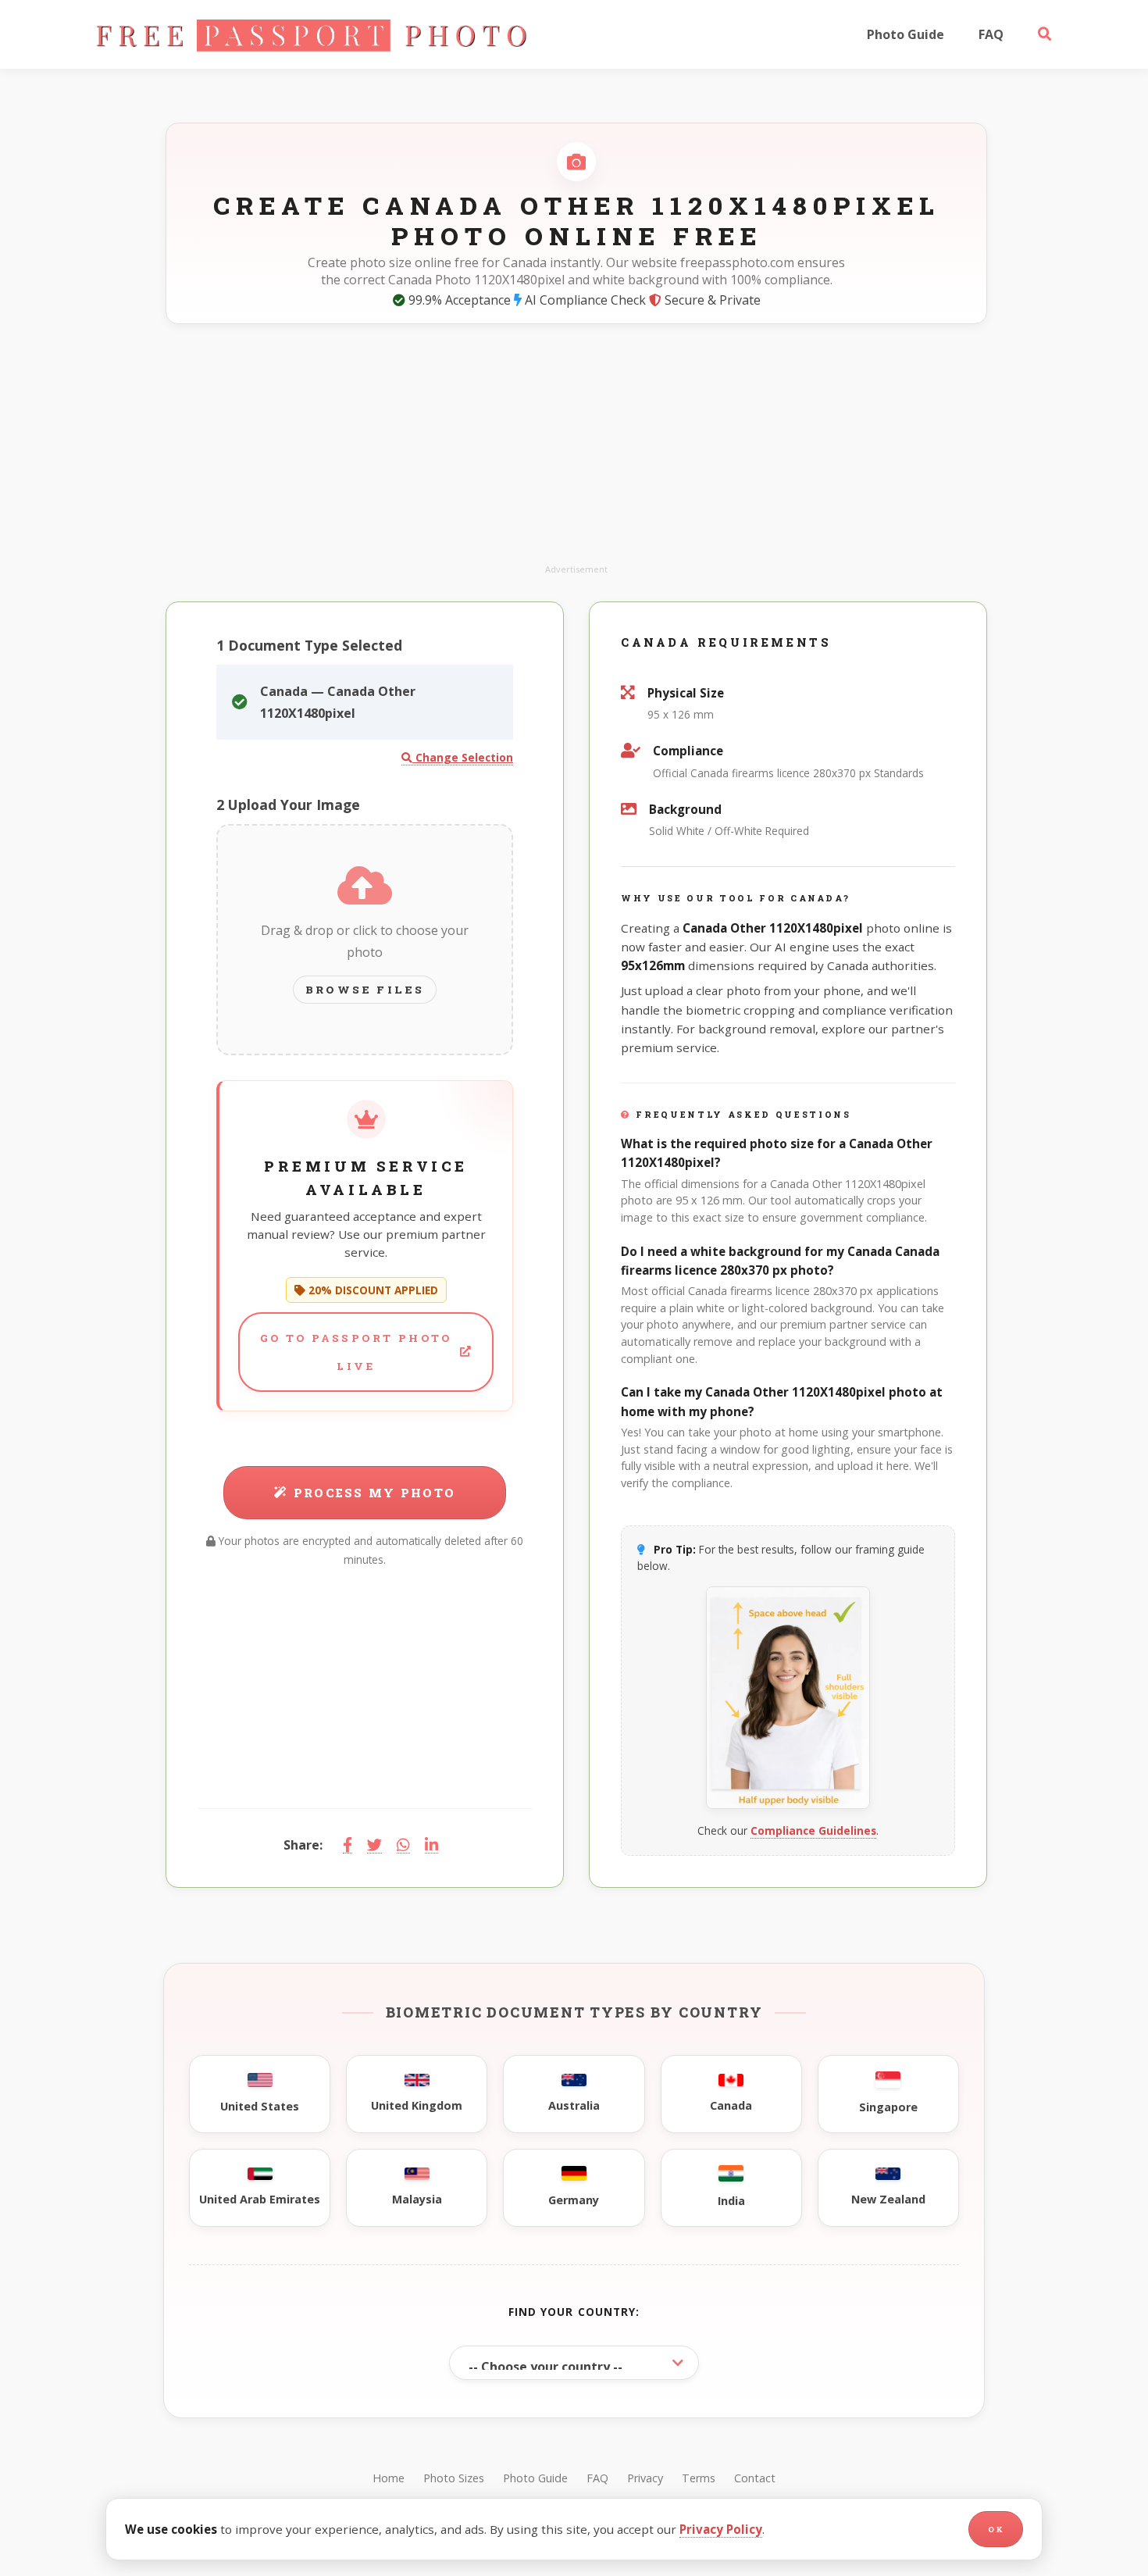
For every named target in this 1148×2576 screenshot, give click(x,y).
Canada (731, 2105)
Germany (574, 2200)
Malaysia (417, 2199)
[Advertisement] (576, 452)
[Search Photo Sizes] (1045, 34)
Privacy (645, 2478)
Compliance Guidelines (813, 1830)
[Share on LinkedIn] (431, 1845)
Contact (755, 2478)
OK (996, 2530)
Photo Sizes (454, 2478)
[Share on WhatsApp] (403, 1845)
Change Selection (463, 757)
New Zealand (888, 2199)
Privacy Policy (721, 2529)
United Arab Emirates (260, 2199)
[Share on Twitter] (374, 1845)
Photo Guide (906, 34)
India (731, 2201)
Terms (699, 2478)
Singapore (888, 2107)
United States (260, 2106)
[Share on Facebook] (348, 1845)
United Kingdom (417, 2105)
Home (389, 2478)
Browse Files (365, 990)
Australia (574, 2105)
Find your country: (574, 2312)
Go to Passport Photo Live (356, 1352)
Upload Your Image (288, 805)
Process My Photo (374, 1493)
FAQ (991, 34)
